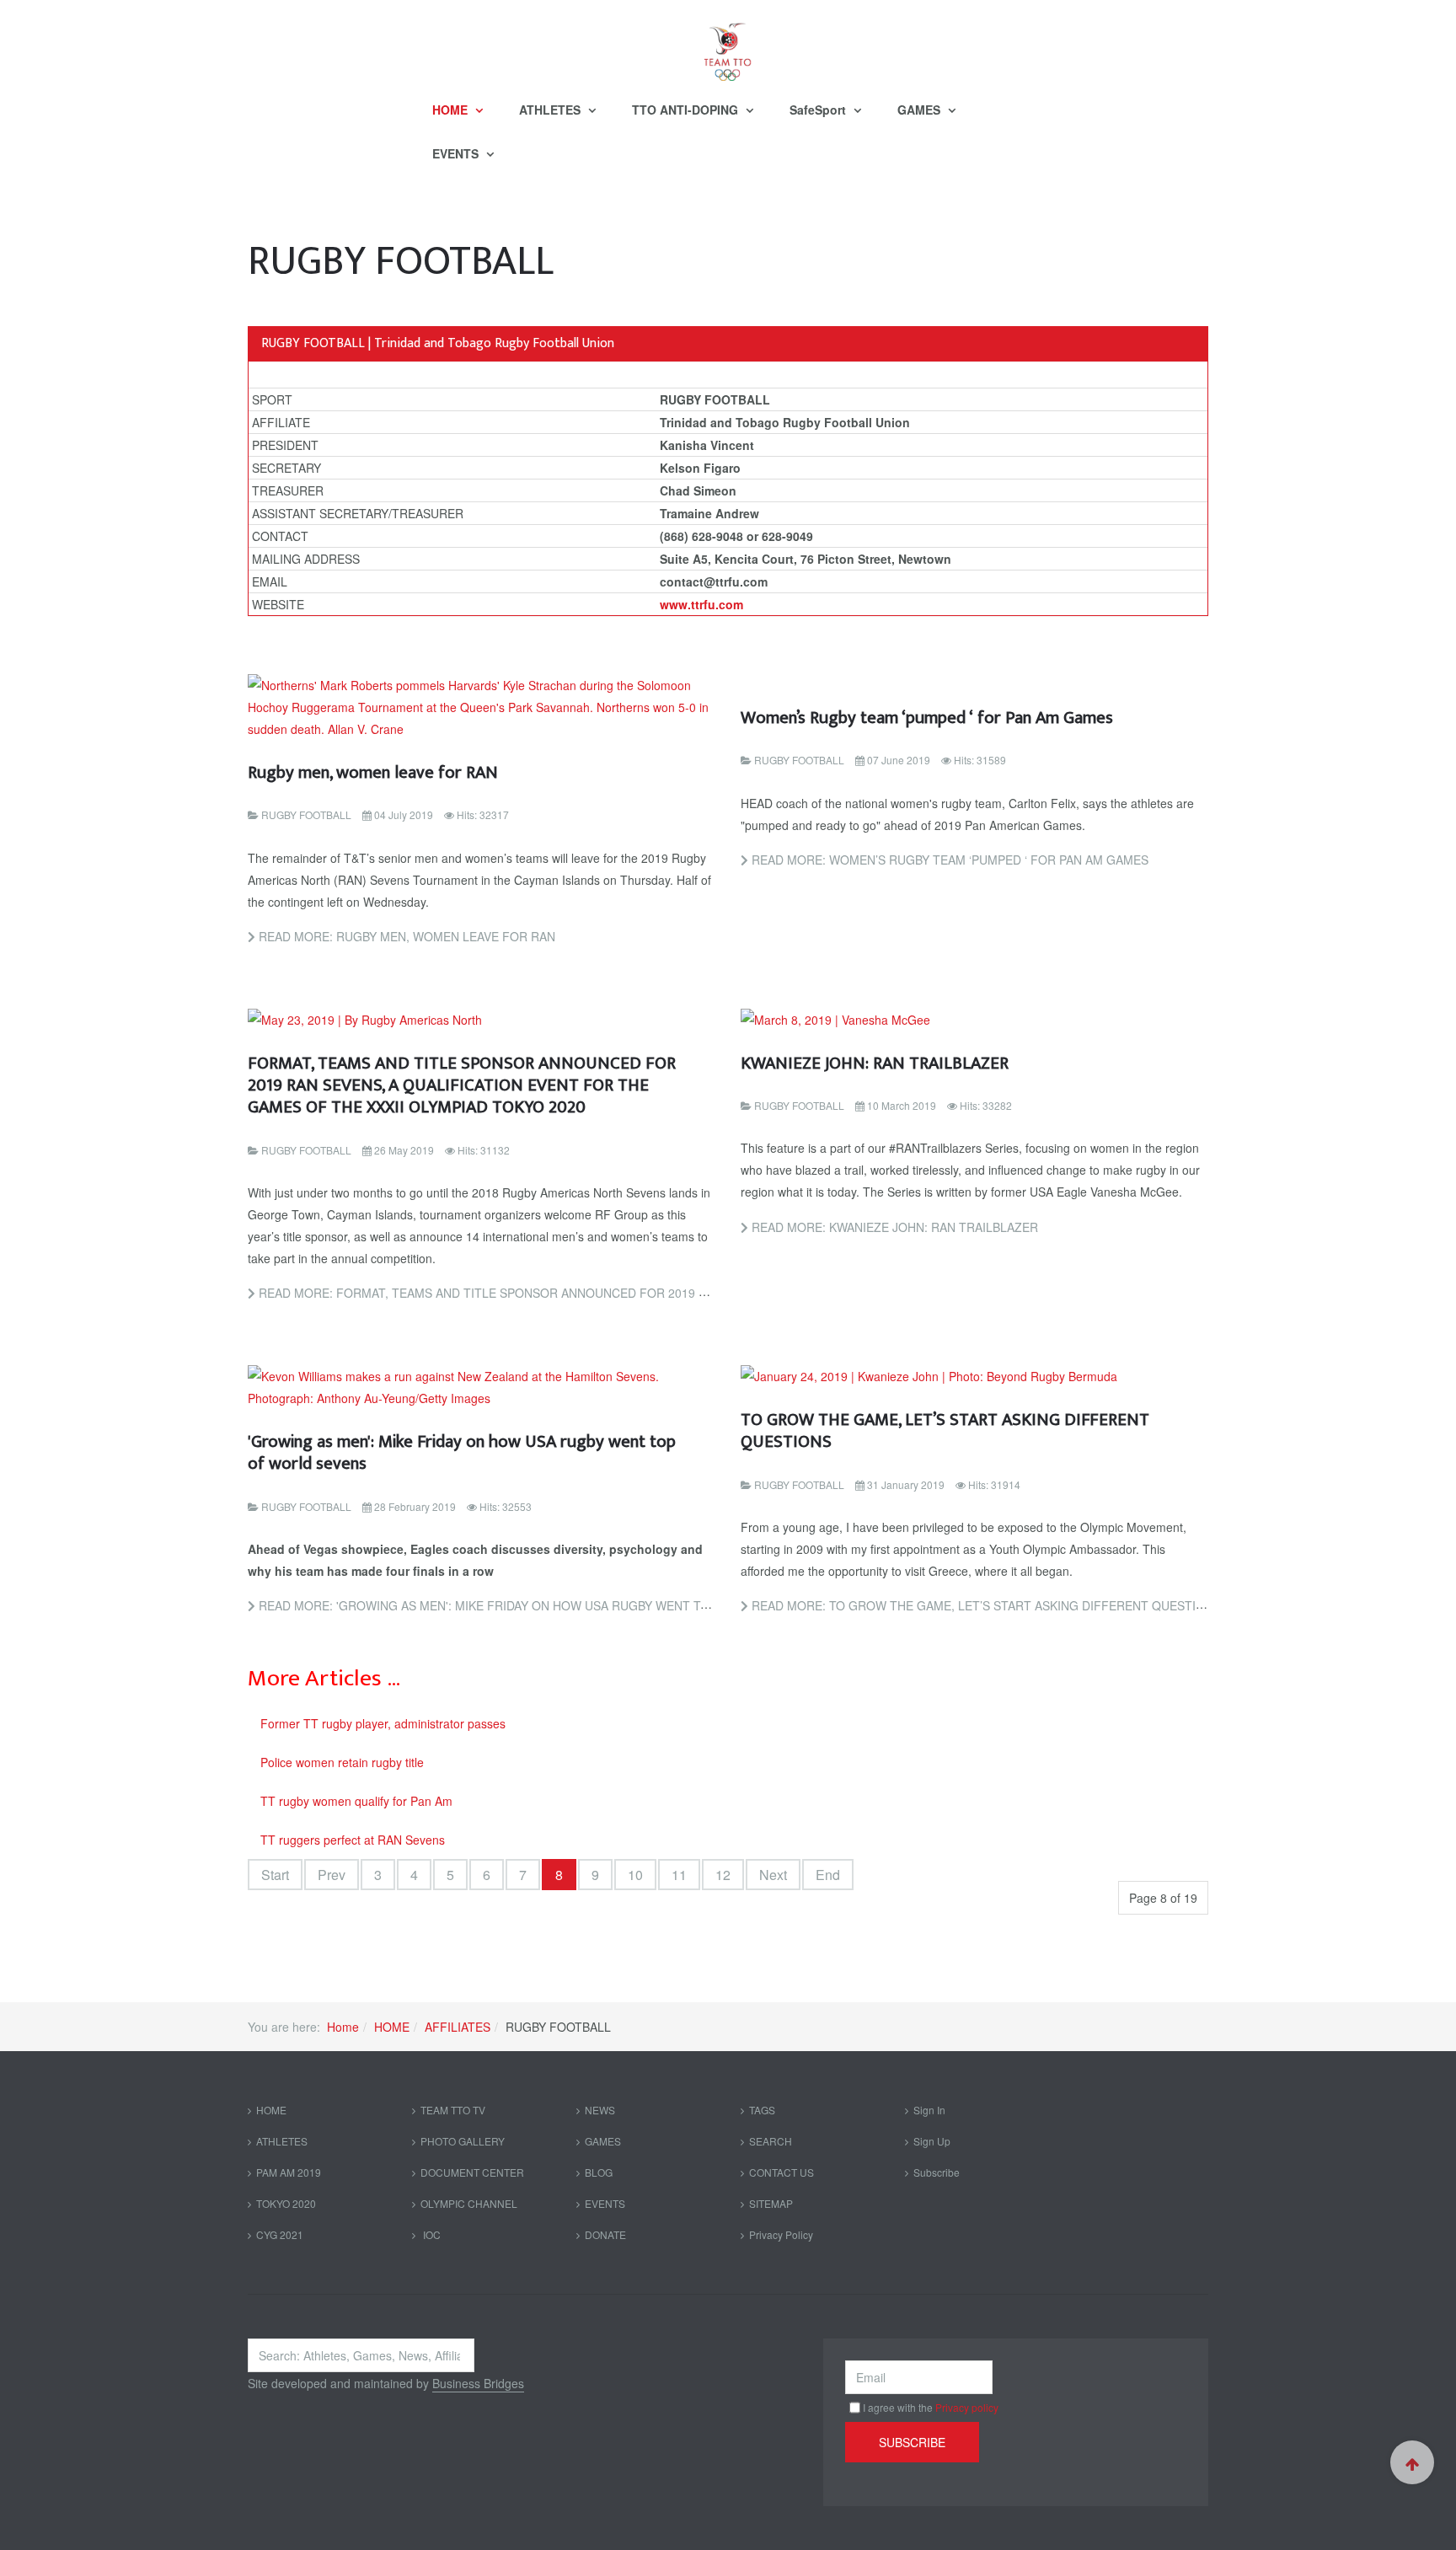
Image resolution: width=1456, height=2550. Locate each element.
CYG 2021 (280, 2234)
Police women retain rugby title (342, 1762)
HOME (452, 110)
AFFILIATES (458, 2027)
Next (773, 1875)
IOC (431, 2234)
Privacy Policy (781, 2234)
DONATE (605, 2234)
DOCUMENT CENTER (472, 2172)
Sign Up (932, 2141)
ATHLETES (551, 110)
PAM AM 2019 (289, 2172)
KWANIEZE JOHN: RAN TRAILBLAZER (875, 1063)
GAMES (921, 110)
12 (723, 1875)
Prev (332, 1875)
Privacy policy (967, 2407)
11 (679, 1875)
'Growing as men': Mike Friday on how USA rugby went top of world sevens (462, 1452)
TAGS (762, 2110)
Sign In (929, 2110)
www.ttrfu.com (701, 604)
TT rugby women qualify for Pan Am (356, 1801)
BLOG (599, 2172)
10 (635, 1875)
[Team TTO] (728, 44)
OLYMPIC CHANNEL (469, 2203)
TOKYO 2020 (286, 2203)
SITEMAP (771, 2203)
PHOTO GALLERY (463, 2141)
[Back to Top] (1412, 2462)
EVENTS (457, 153)
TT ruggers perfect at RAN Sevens (353, 1840)
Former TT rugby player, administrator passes (383, 1723)
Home (343, 2027)
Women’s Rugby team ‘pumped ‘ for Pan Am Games (927, 718)
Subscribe (937, 2172)
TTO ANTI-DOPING (687, 110)
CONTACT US (782, 2172)
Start (275, 1875)
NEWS (600, 2110)
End (828, 1875)
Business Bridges (478, 2383)
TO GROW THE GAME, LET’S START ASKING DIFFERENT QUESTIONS (945, 1430)
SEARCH (771, 2141)
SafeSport (819, 110)
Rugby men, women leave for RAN (373, 772)
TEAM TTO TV (453, 2110)
